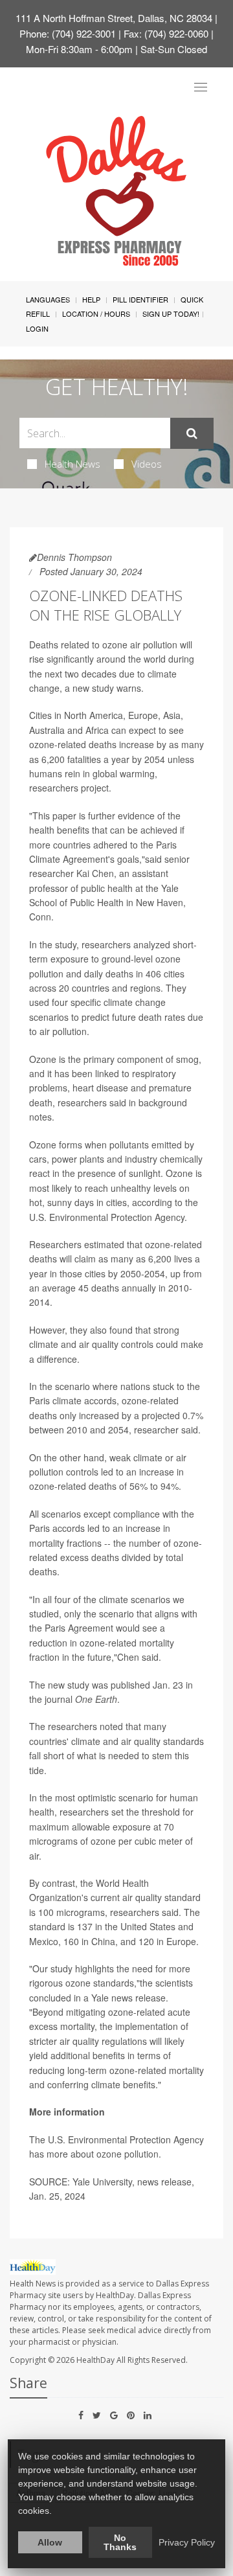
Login (37, 328)
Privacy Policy (187, 2542)
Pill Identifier (140, 299)
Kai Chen (95, 873)
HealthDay (95, 2360)
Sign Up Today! (171, 313)
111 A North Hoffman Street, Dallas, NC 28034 (114, 18)
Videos (147, 464)
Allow (50, 2542)
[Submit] (192, 433)
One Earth (96, 1699)
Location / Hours (96, 313)
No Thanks (120, 2542)
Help (91, 299)
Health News (72, 464)
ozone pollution (128, 2154)
